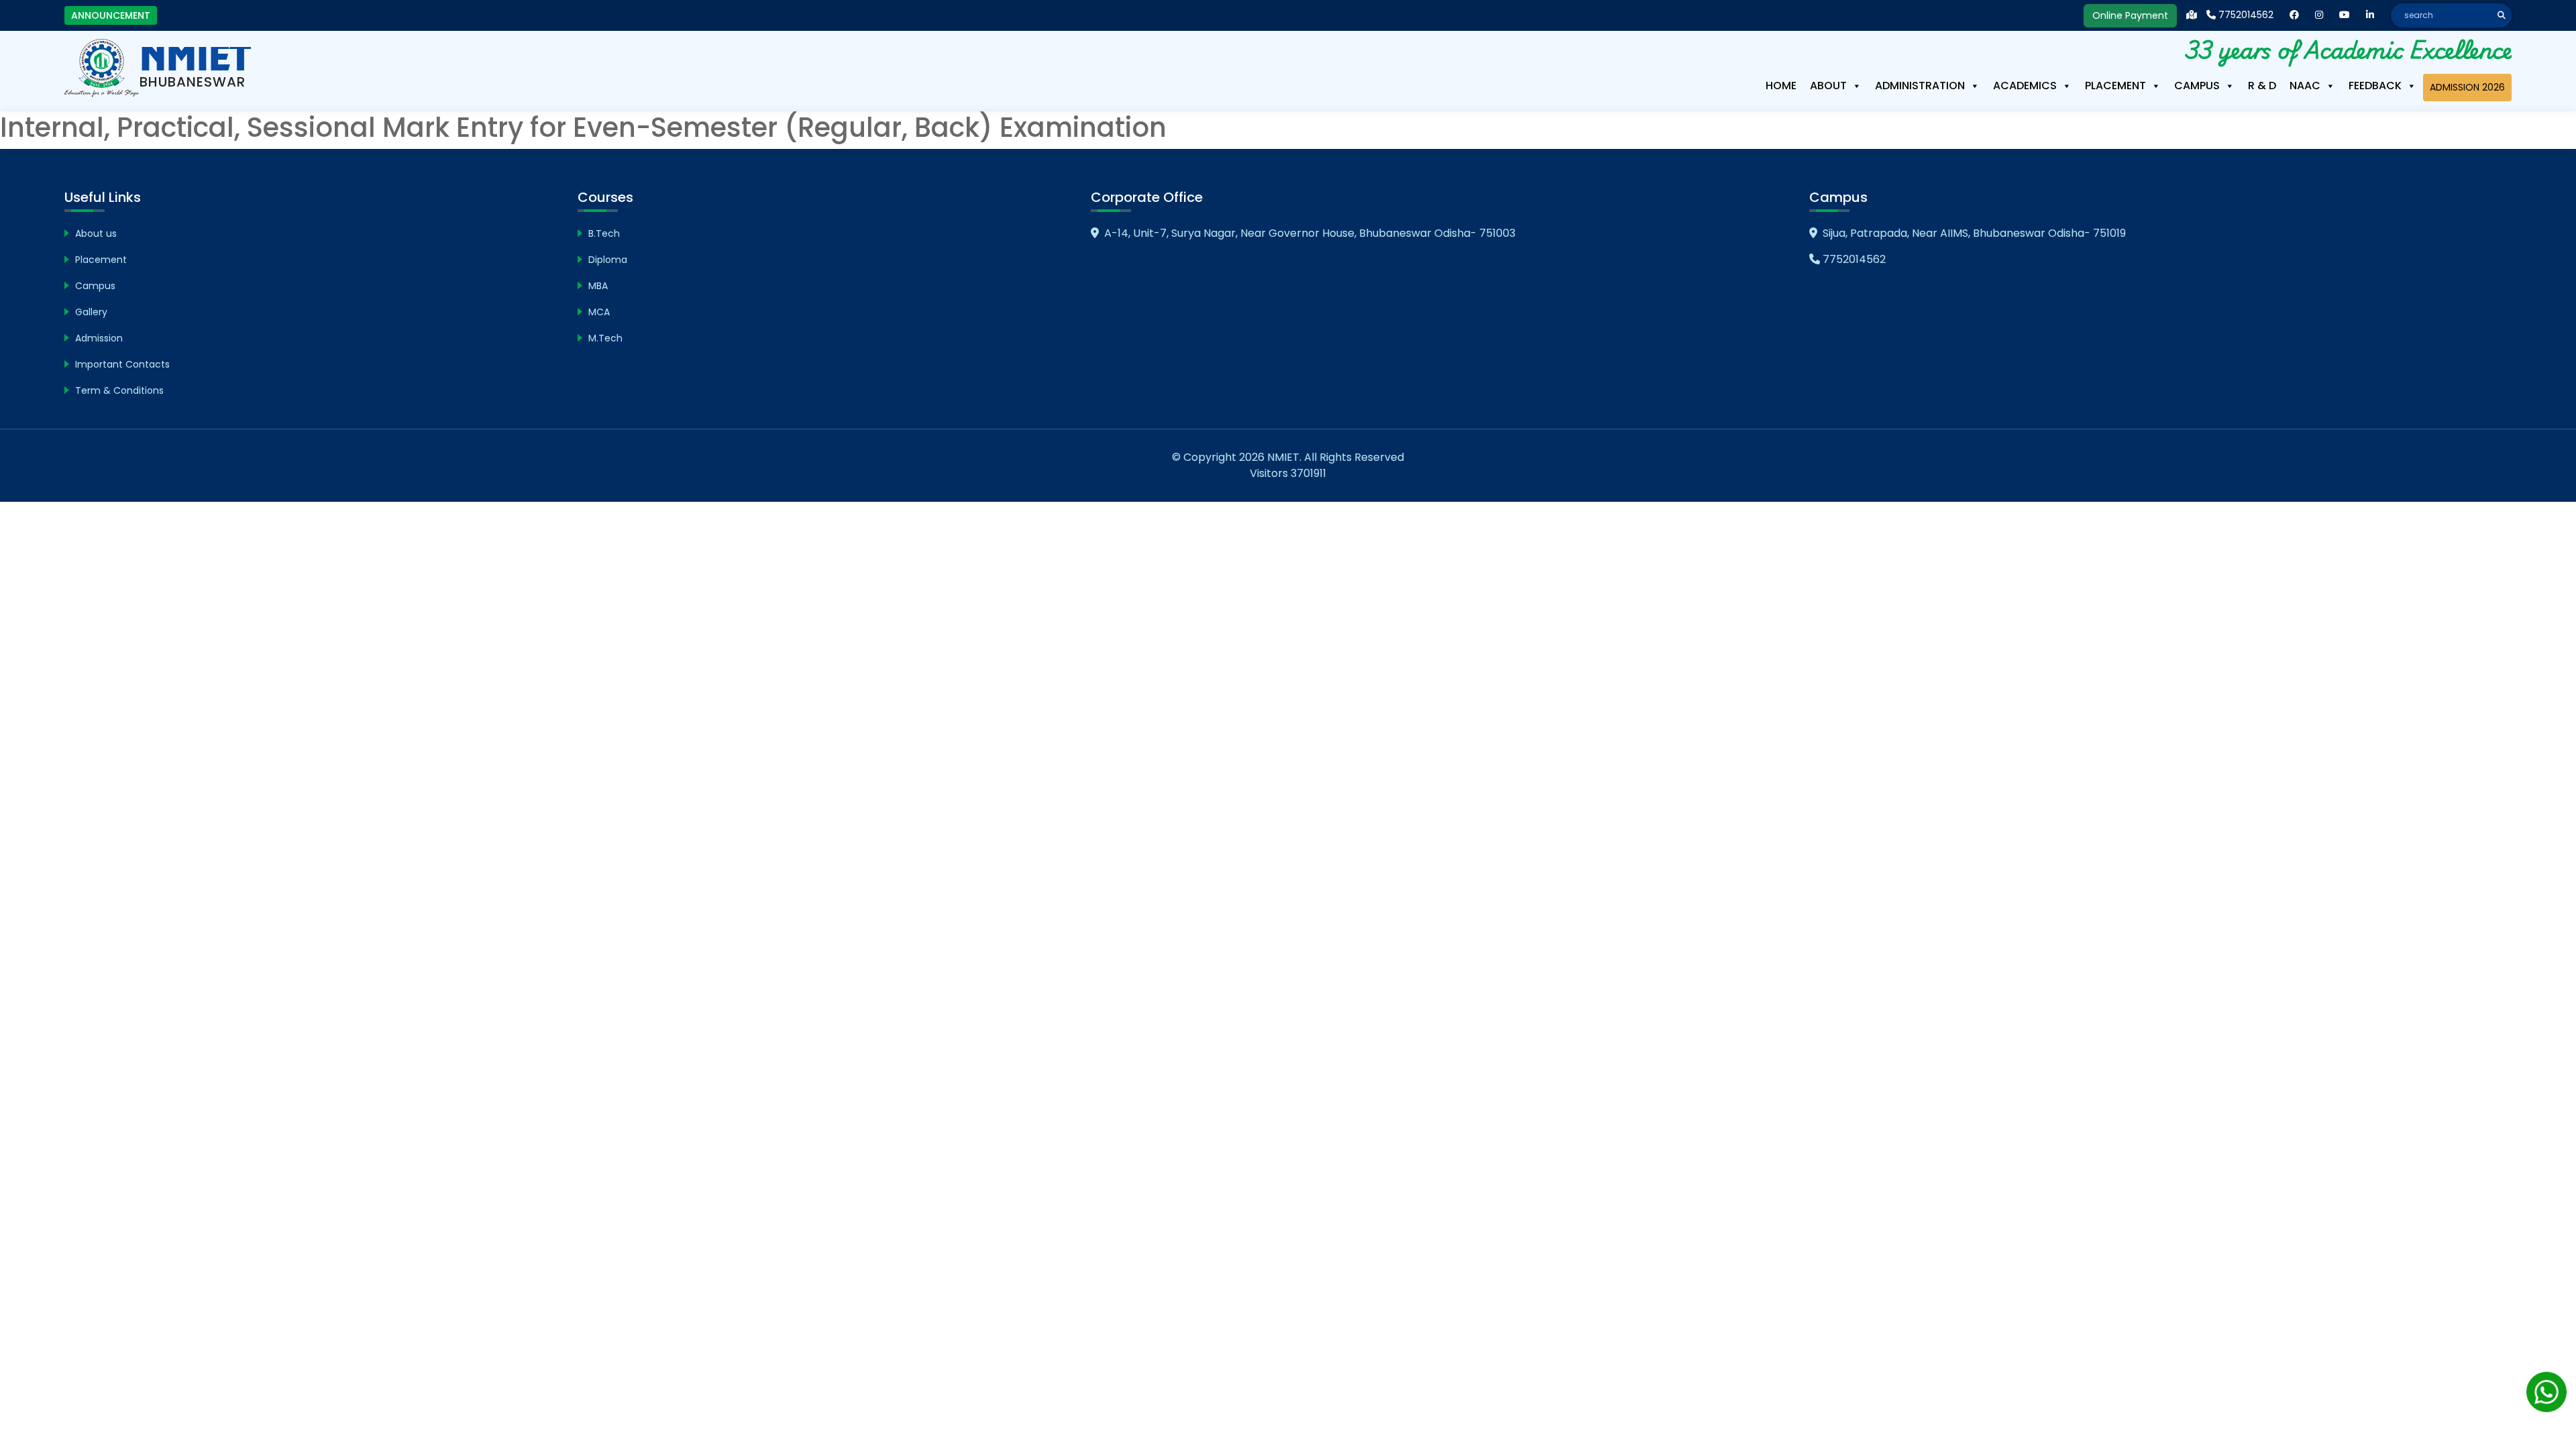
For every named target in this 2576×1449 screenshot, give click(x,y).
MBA (598, 286)
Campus (2197, 86)
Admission (99, 338)
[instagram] (2319, 15)
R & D (2262, 86)
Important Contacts (122, 364)
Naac (2305, 86)
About (1828, 86)
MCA (599, 312)
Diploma (608, 260)
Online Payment (2130, 15)
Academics (2025, 86)
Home (1781, 86)
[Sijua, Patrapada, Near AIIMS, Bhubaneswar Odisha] (2192, 15)
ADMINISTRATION (1920, 86)
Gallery (91, 312)
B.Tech (604, 233)
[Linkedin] (2370, 15)
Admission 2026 (2467, 87)
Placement (2115, 86)
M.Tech (605, 338)
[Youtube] (2345, 15)
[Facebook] (2294, 15)
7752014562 (2245, 15)
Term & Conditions (119, 390)
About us (96, 233)
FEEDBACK (2375, 86)
